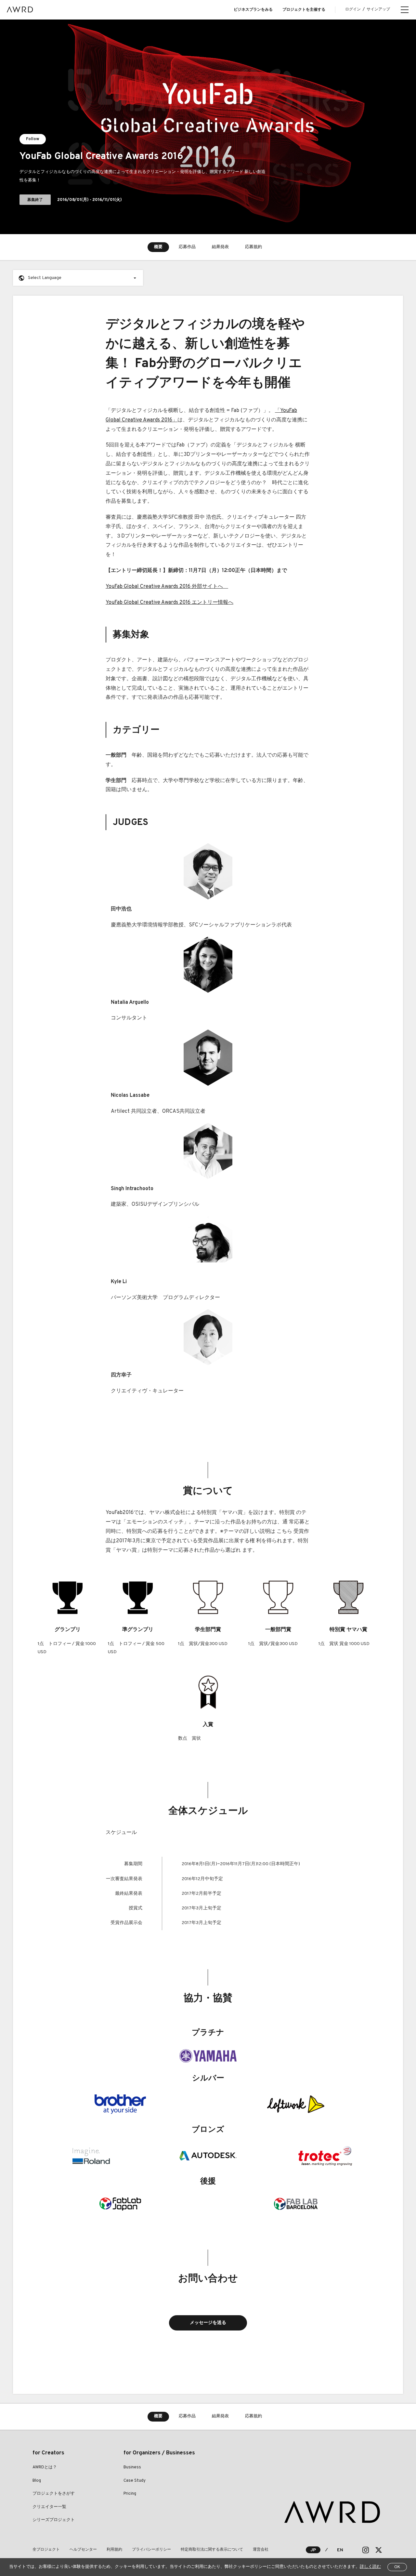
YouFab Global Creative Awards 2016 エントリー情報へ (169, 603)
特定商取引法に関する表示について (212, 2550)
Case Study (135, 2481)
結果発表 (220, 247)
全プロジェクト (46, 2550)
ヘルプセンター (83, 2550)
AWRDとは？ (45, 2467)
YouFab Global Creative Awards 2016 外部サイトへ (164, 587)
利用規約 (114, 2550)
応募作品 (187, 247)
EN (340, 2550)
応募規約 (253, 247)
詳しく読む (370, 2567)
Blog (37, 2481)
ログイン (353, 9)
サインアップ (378, 9)
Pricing (130, 2494)
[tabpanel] (208, 127)
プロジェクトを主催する (304, 10)
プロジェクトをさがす (54, 2494)
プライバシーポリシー (151, 2550)
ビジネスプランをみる (253, 10)
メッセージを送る (208, 2323)
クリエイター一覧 (49, 2507)
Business (132, 2467)
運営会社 (261, 2550)
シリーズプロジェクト (54, 2520)
